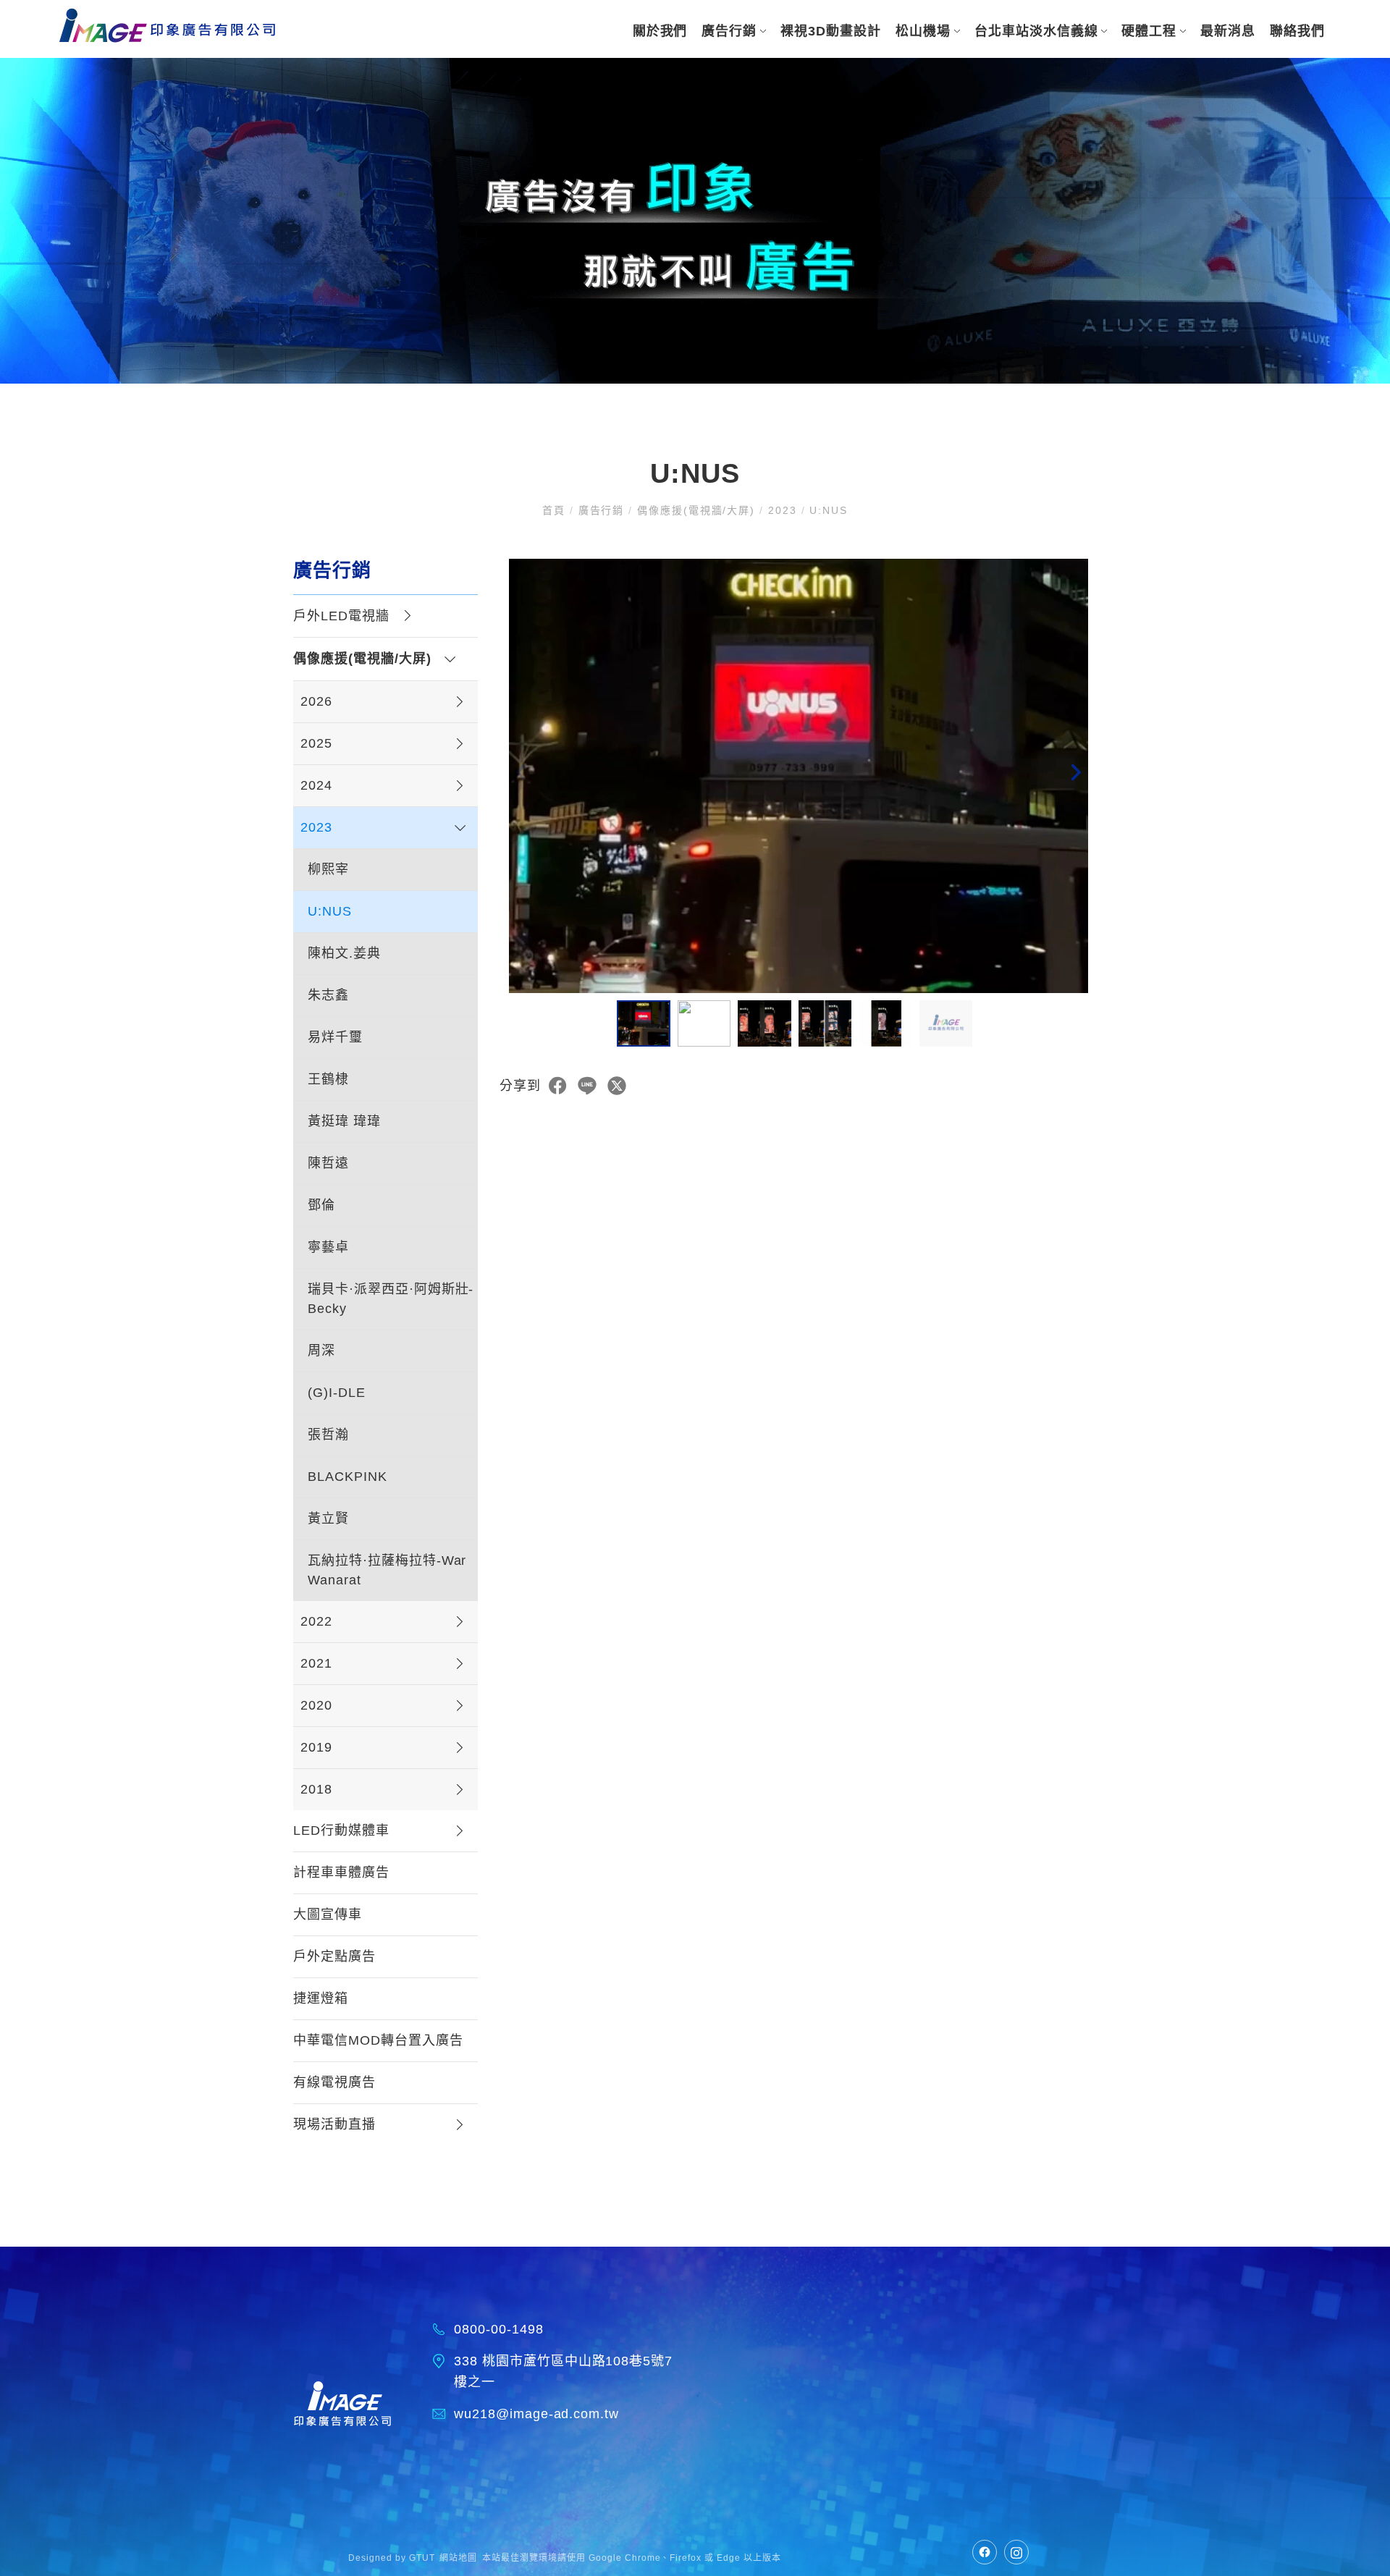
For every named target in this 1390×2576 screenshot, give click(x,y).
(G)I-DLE (337, 1393)
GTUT (422, 2558)
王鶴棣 (328, 1079)
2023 (783, 510)
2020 (316, 1705)
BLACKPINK (347, 1477)
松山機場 (923, 31)
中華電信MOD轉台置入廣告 (378, 2040)
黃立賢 (328, 1519)
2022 (316, 1621)
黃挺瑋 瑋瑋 (344, 1121)
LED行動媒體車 (341, 1830)
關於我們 (660, 31)
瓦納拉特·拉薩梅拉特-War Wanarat (387, 1570)
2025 (316, 743)
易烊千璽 (335, 1037)
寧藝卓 (328, 1247)
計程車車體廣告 (341, 1872)
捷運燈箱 (321, 1998)
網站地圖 (458, 2558)
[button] (1075, 776)
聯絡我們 (1297, 31)
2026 (316, 701)
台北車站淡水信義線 (1036, 31)
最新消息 (1228, 31)
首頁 (556, 510)
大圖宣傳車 (328, 1914)
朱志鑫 (328, 995)
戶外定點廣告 (334, 1956)
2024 (316, 785)
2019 (316, 1747)
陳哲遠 (328, 1163)
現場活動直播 (334, 2124)
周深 (321, 1351)
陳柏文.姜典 (344, 953)
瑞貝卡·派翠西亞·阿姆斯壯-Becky (391, 1299)
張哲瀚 (328, 1435)
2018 (316, 1789)
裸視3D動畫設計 (831, 31)
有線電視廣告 (334, 2082)
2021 (316, 1663)
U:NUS (330, 911)
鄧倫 (321, 1205)
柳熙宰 (328, 869)
